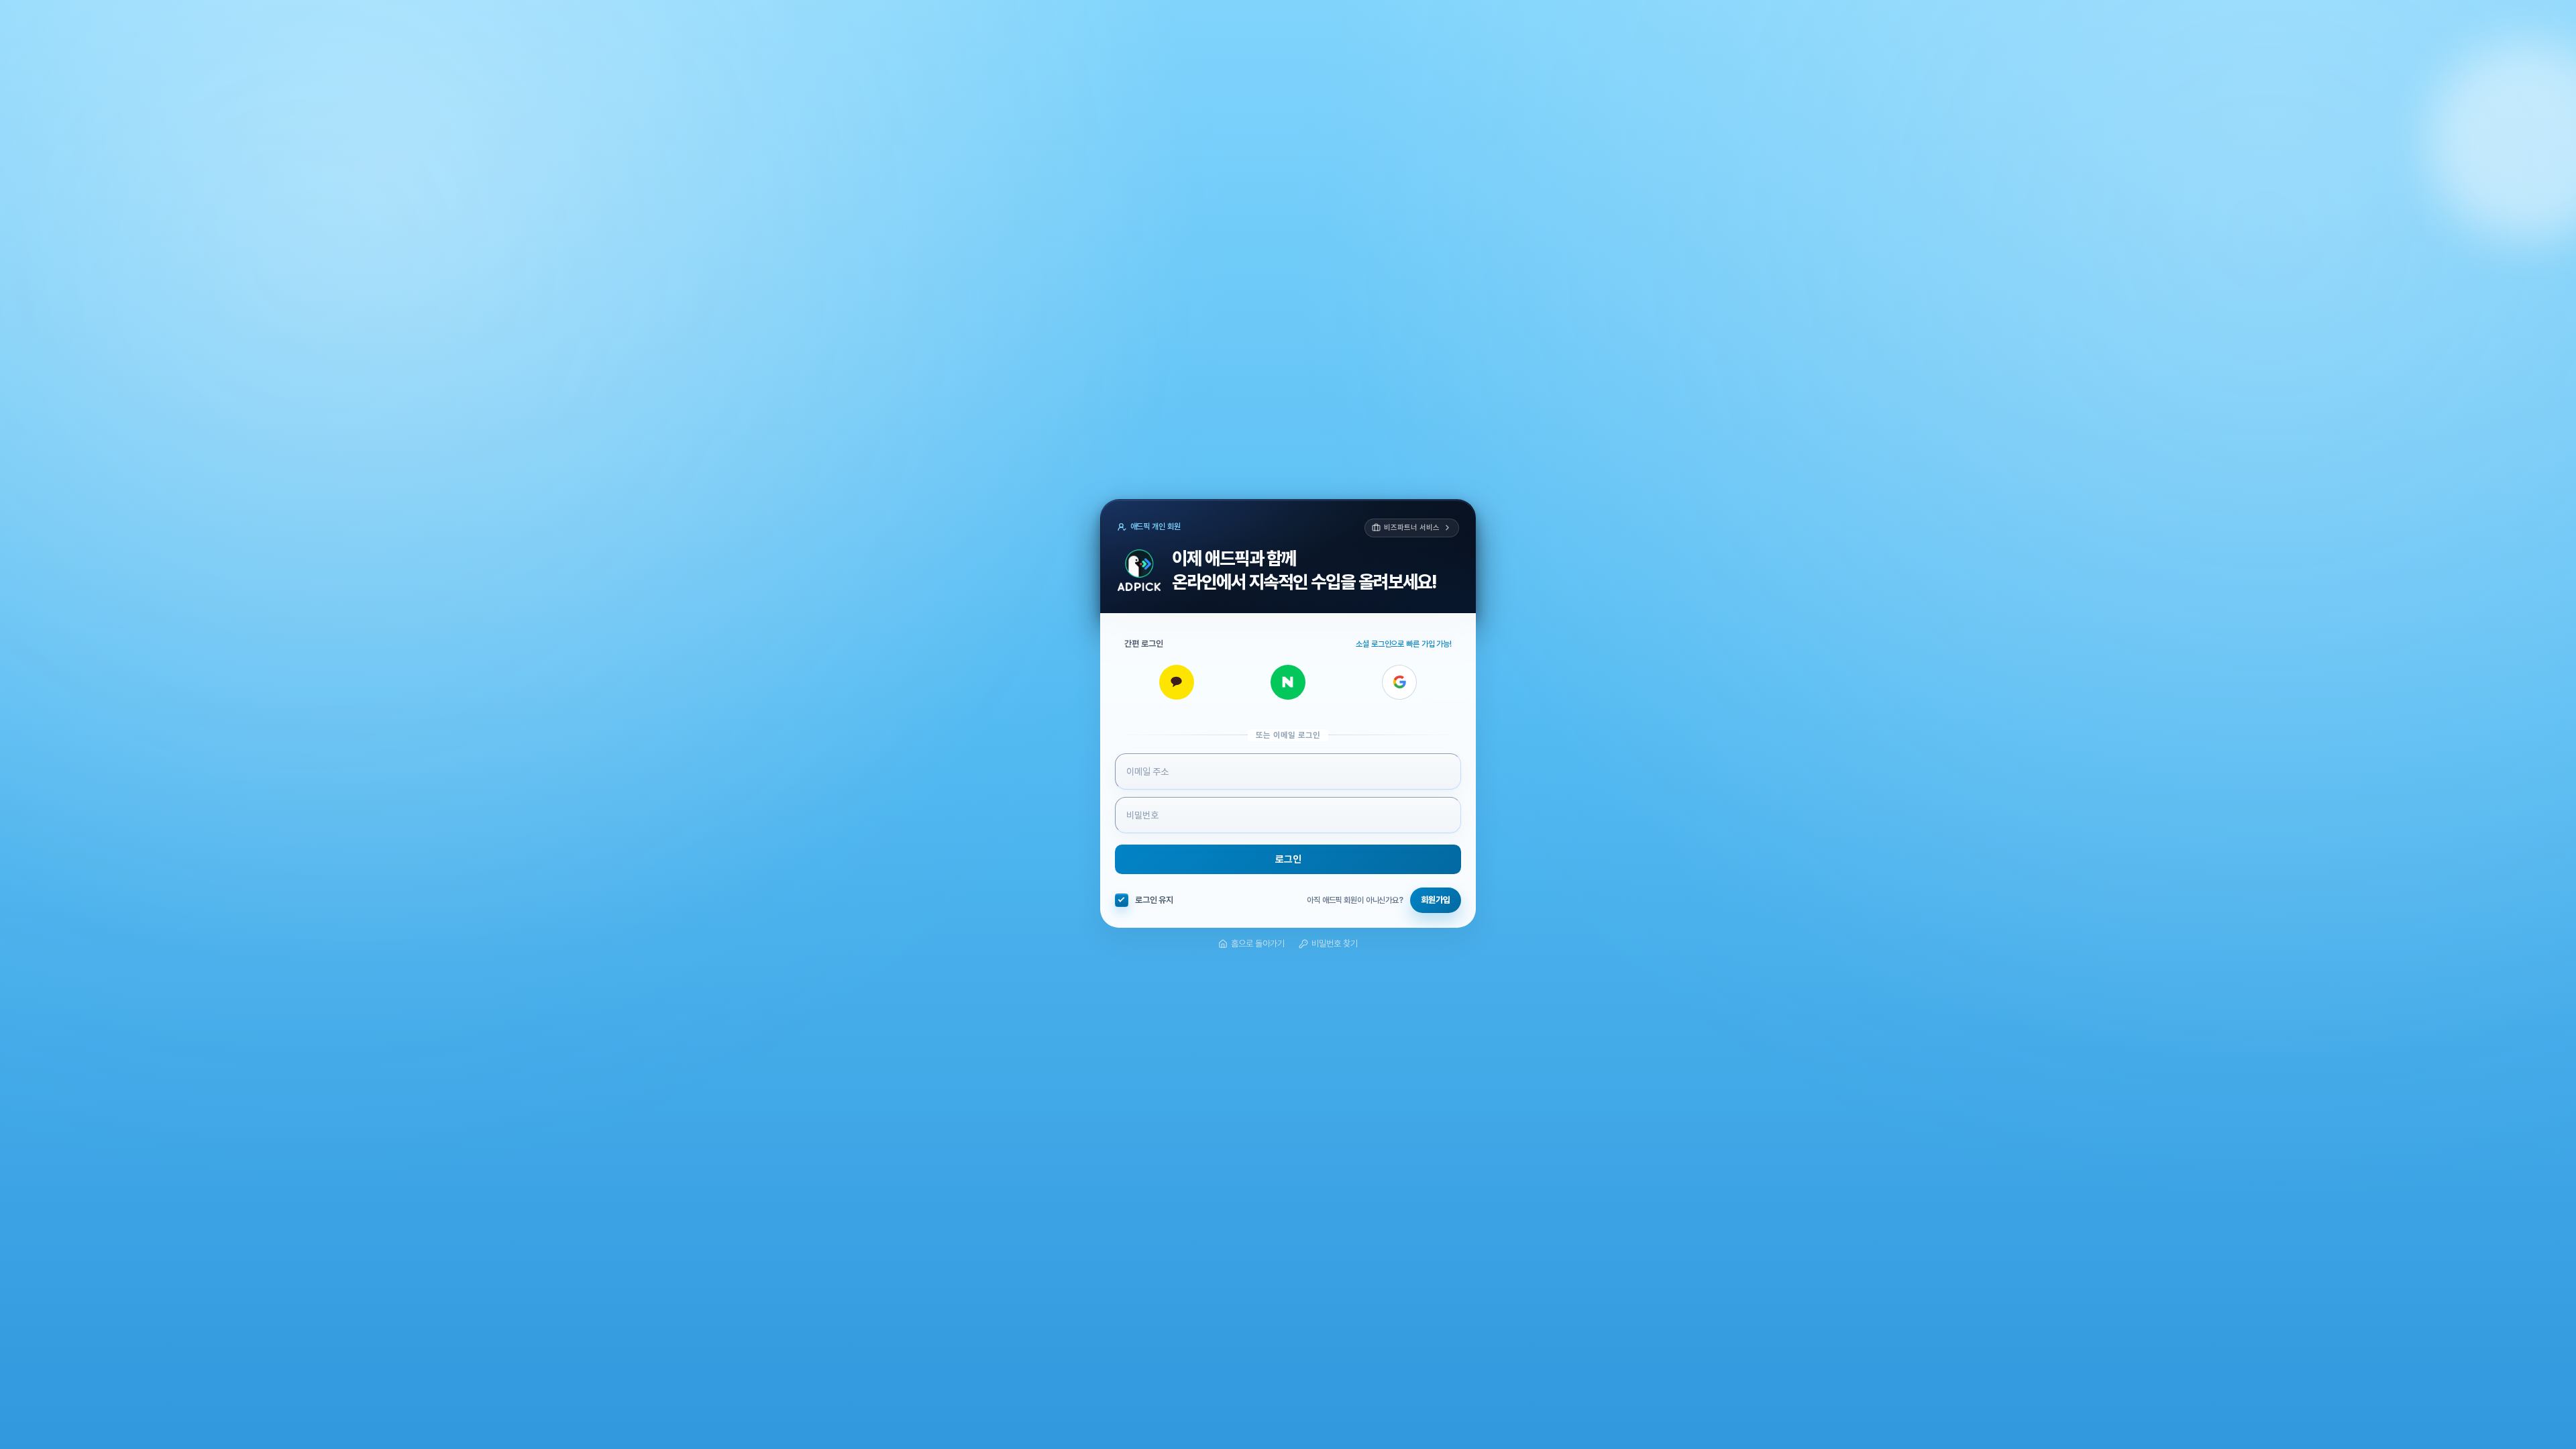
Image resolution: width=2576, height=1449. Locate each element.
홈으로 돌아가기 (1258, 944)
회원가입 (1436, 900)
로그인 (1288, 859)
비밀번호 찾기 (1335, 944)
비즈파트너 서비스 (1411, 528)
